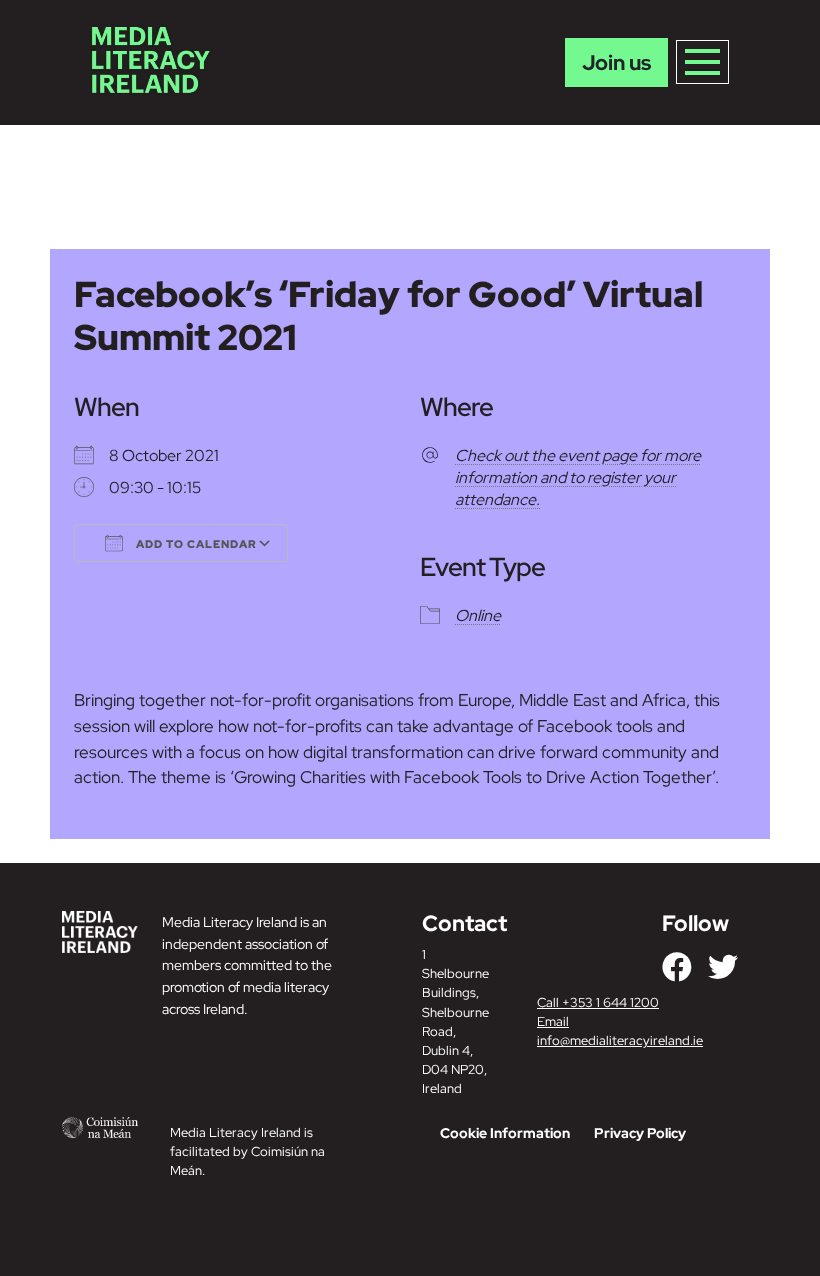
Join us (616, 62)
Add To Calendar (195, 544)
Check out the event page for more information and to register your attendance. (578, 477)
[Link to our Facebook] (677, 967)
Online (478, 615)
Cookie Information (505, 1133)
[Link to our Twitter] (723, 967)
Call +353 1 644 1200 (598, 1002)
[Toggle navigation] (702, 62)
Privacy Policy (640, 1133)
